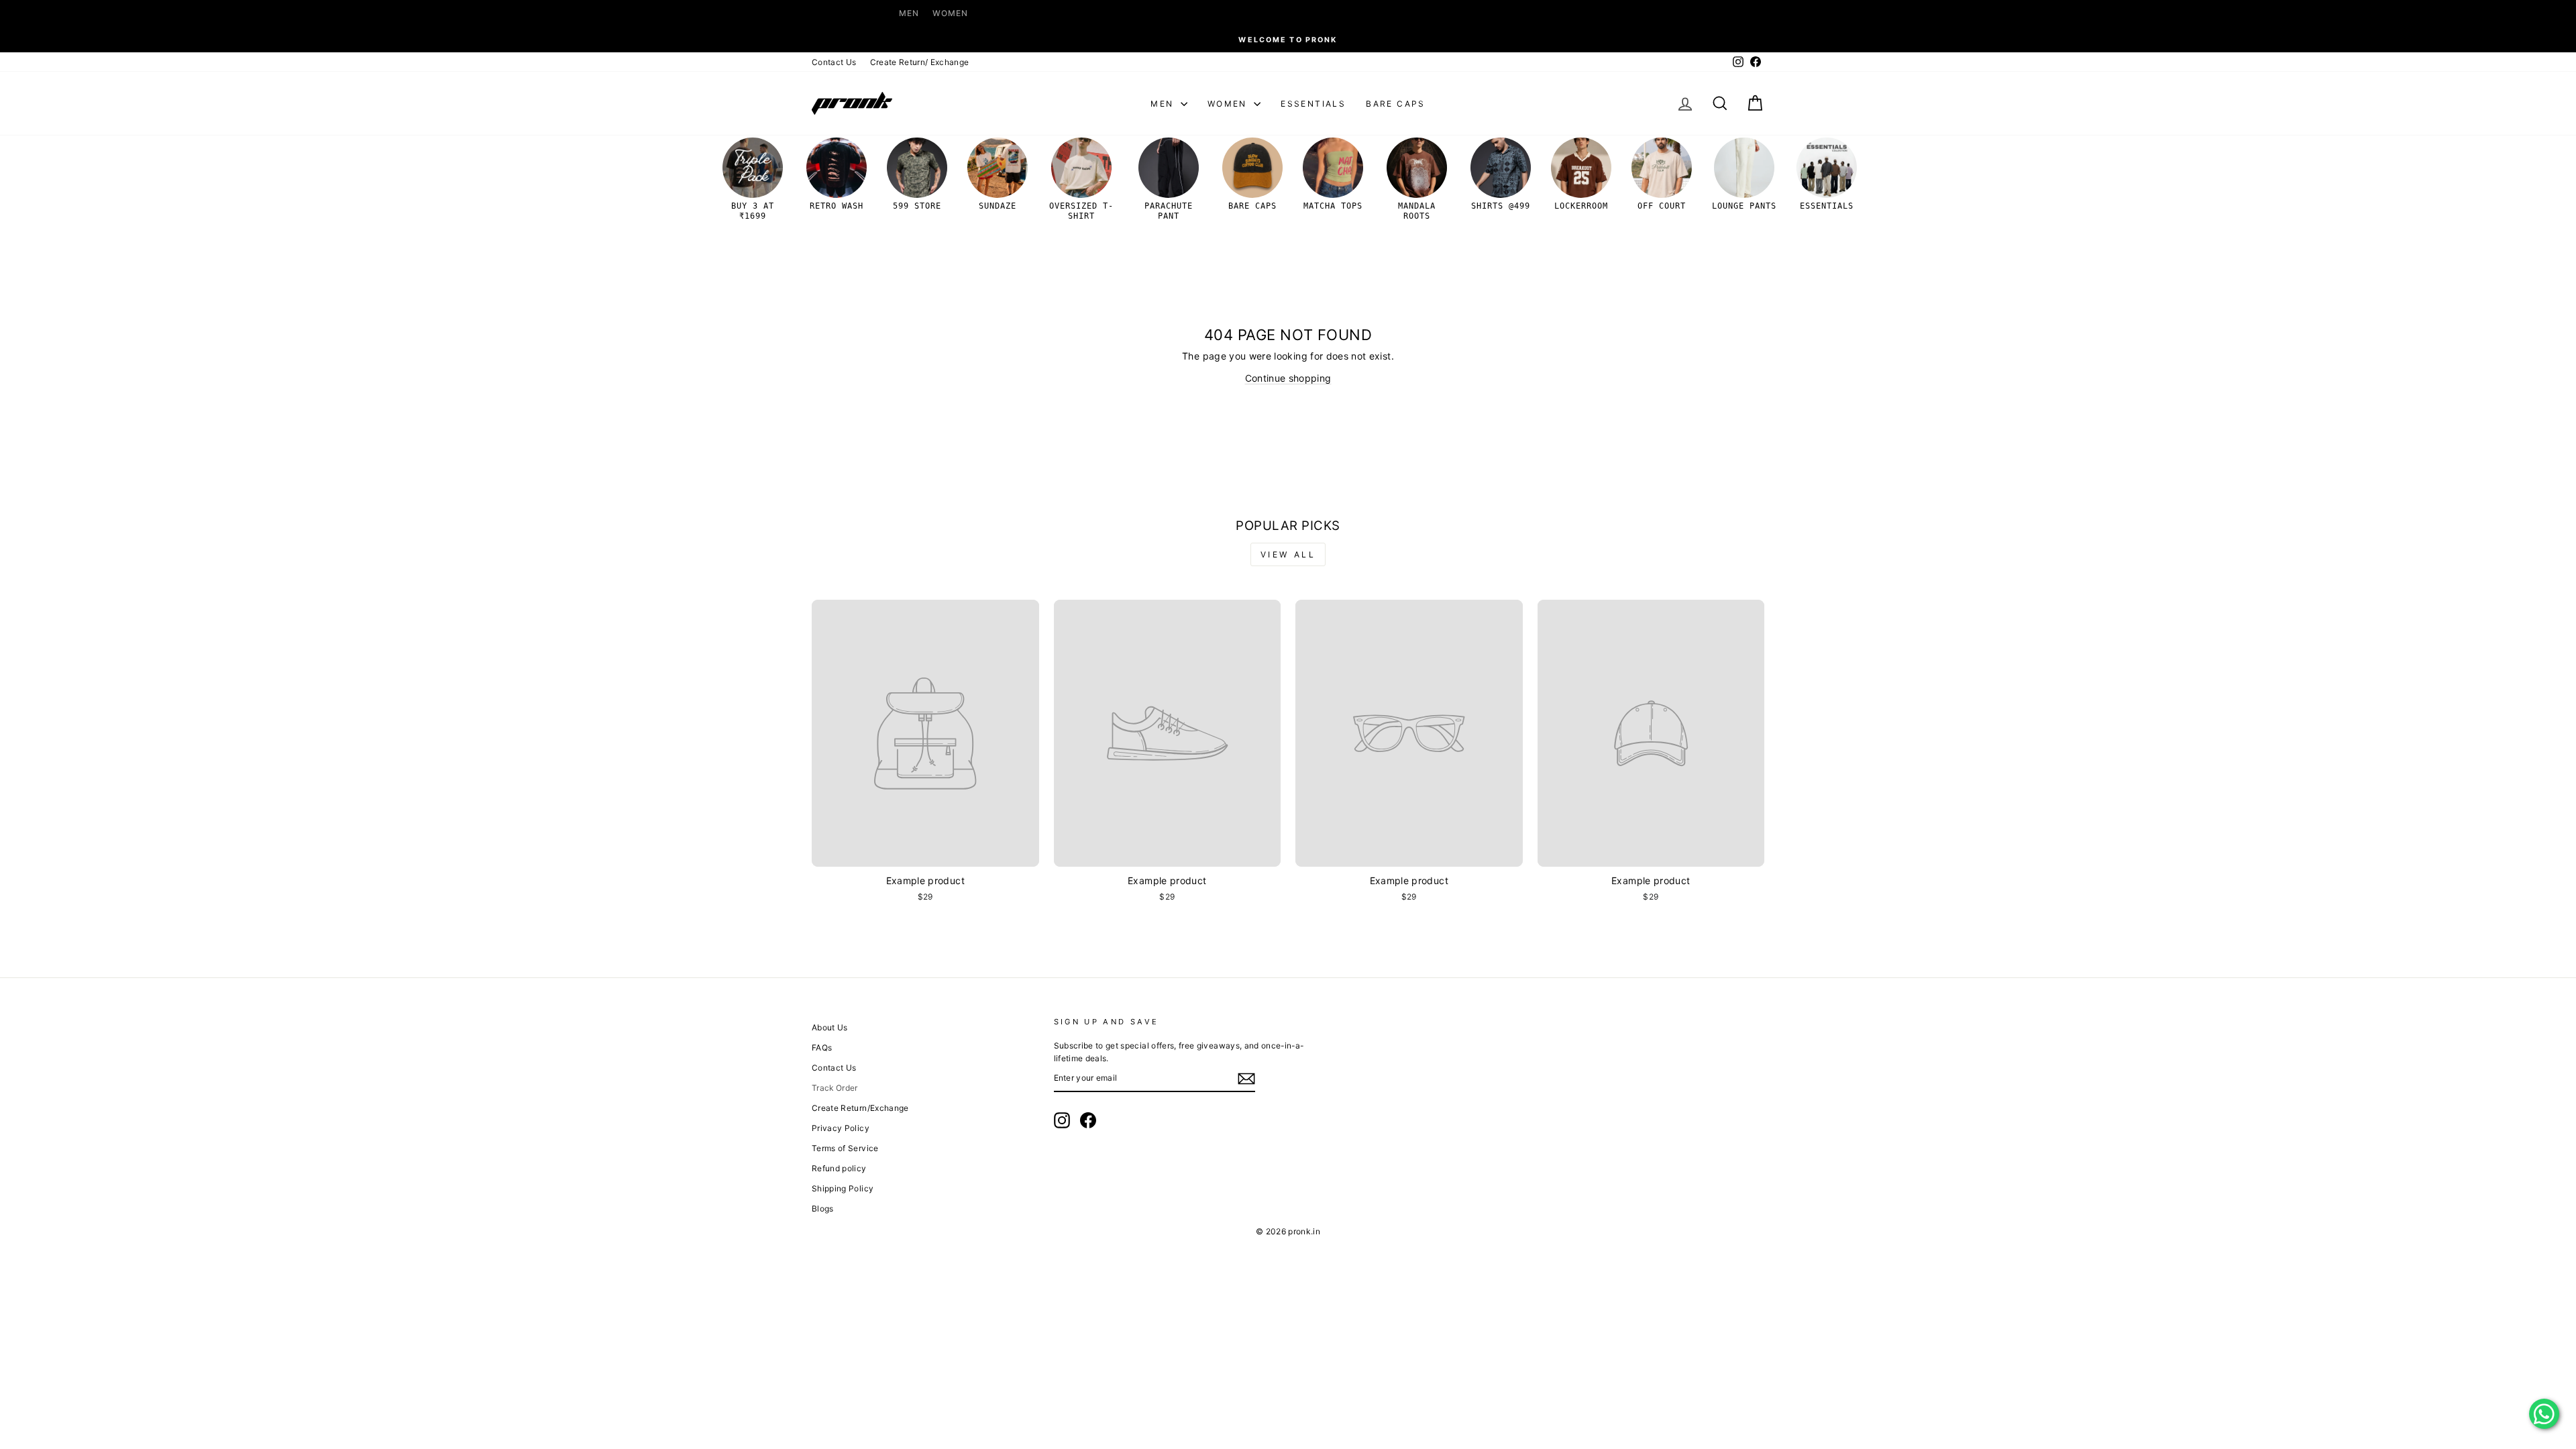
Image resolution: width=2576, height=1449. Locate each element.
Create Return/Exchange (860, 1108)
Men (909, 13)
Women (950, 13)
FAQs (822, 1048)
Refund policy (839, 1168)
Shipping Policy (843, 1188)
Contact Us (834, 62)
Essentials (1313, 104)
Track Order (835, 1088)
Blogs (823, 1209)
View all (1288, 554)
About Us (830, 1027)
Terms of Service (845, 1148)
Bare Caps (1396, 104)
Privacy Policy (841, 1128)
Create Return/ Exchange (920, 62)
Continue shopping (1288, 378)
